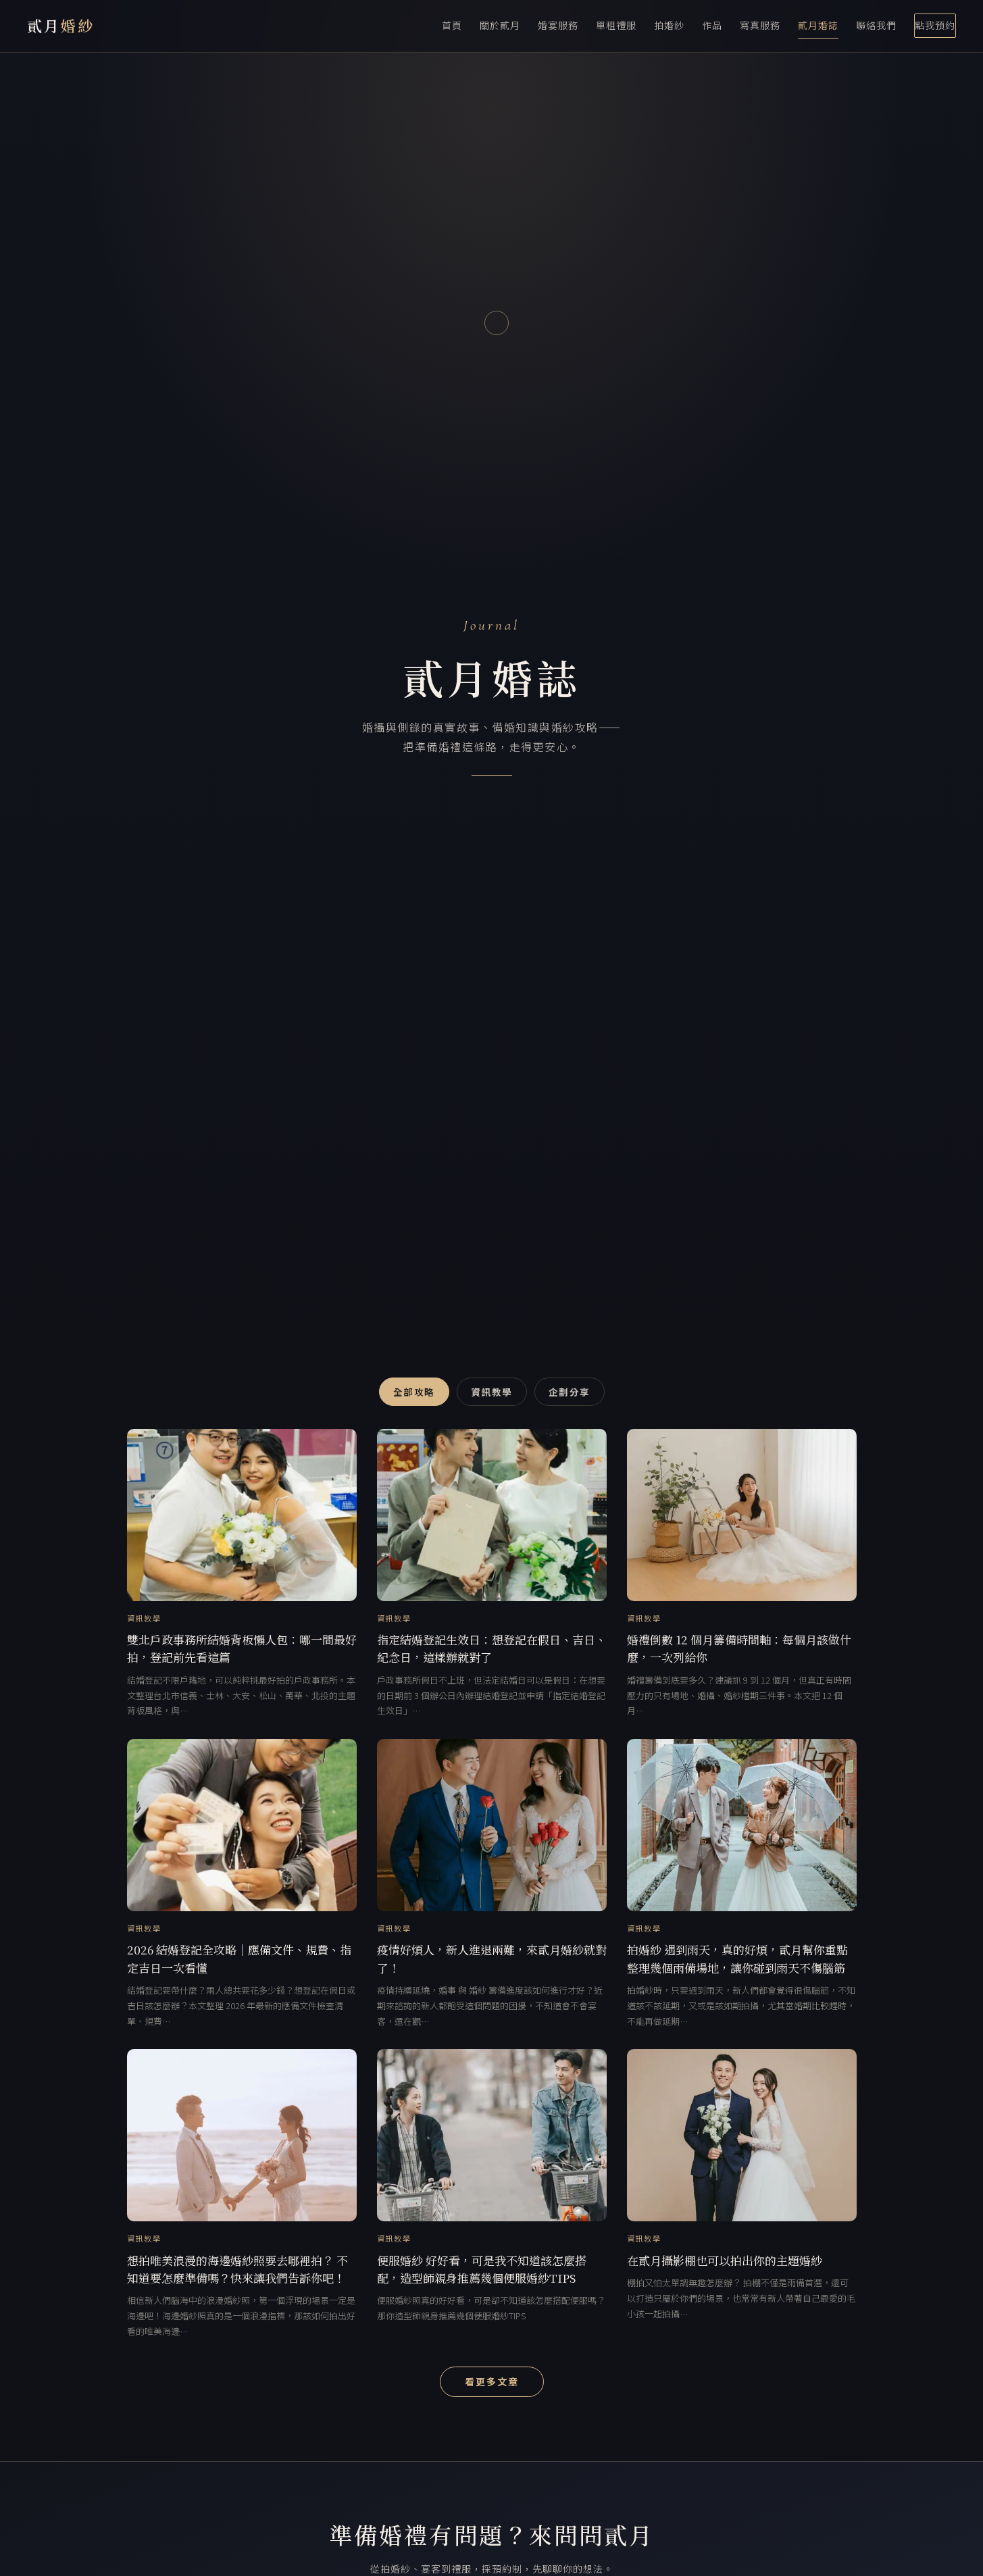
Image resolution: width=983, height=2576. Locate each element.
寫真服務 (760, 25)
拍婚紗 (669, 25)
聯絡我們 (876, 25)
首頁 (452, 25)
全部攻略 (414, 1392)
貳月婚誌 (818, 25)
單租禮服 (616, 25)
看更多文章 (492, 2381)
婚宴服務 (558, 25)
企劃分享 (570, 1392)
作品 (712, 25)
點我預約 (935, 25)
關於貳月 (500, 25)
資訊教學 (492, 1392)
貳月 (61, 25)
